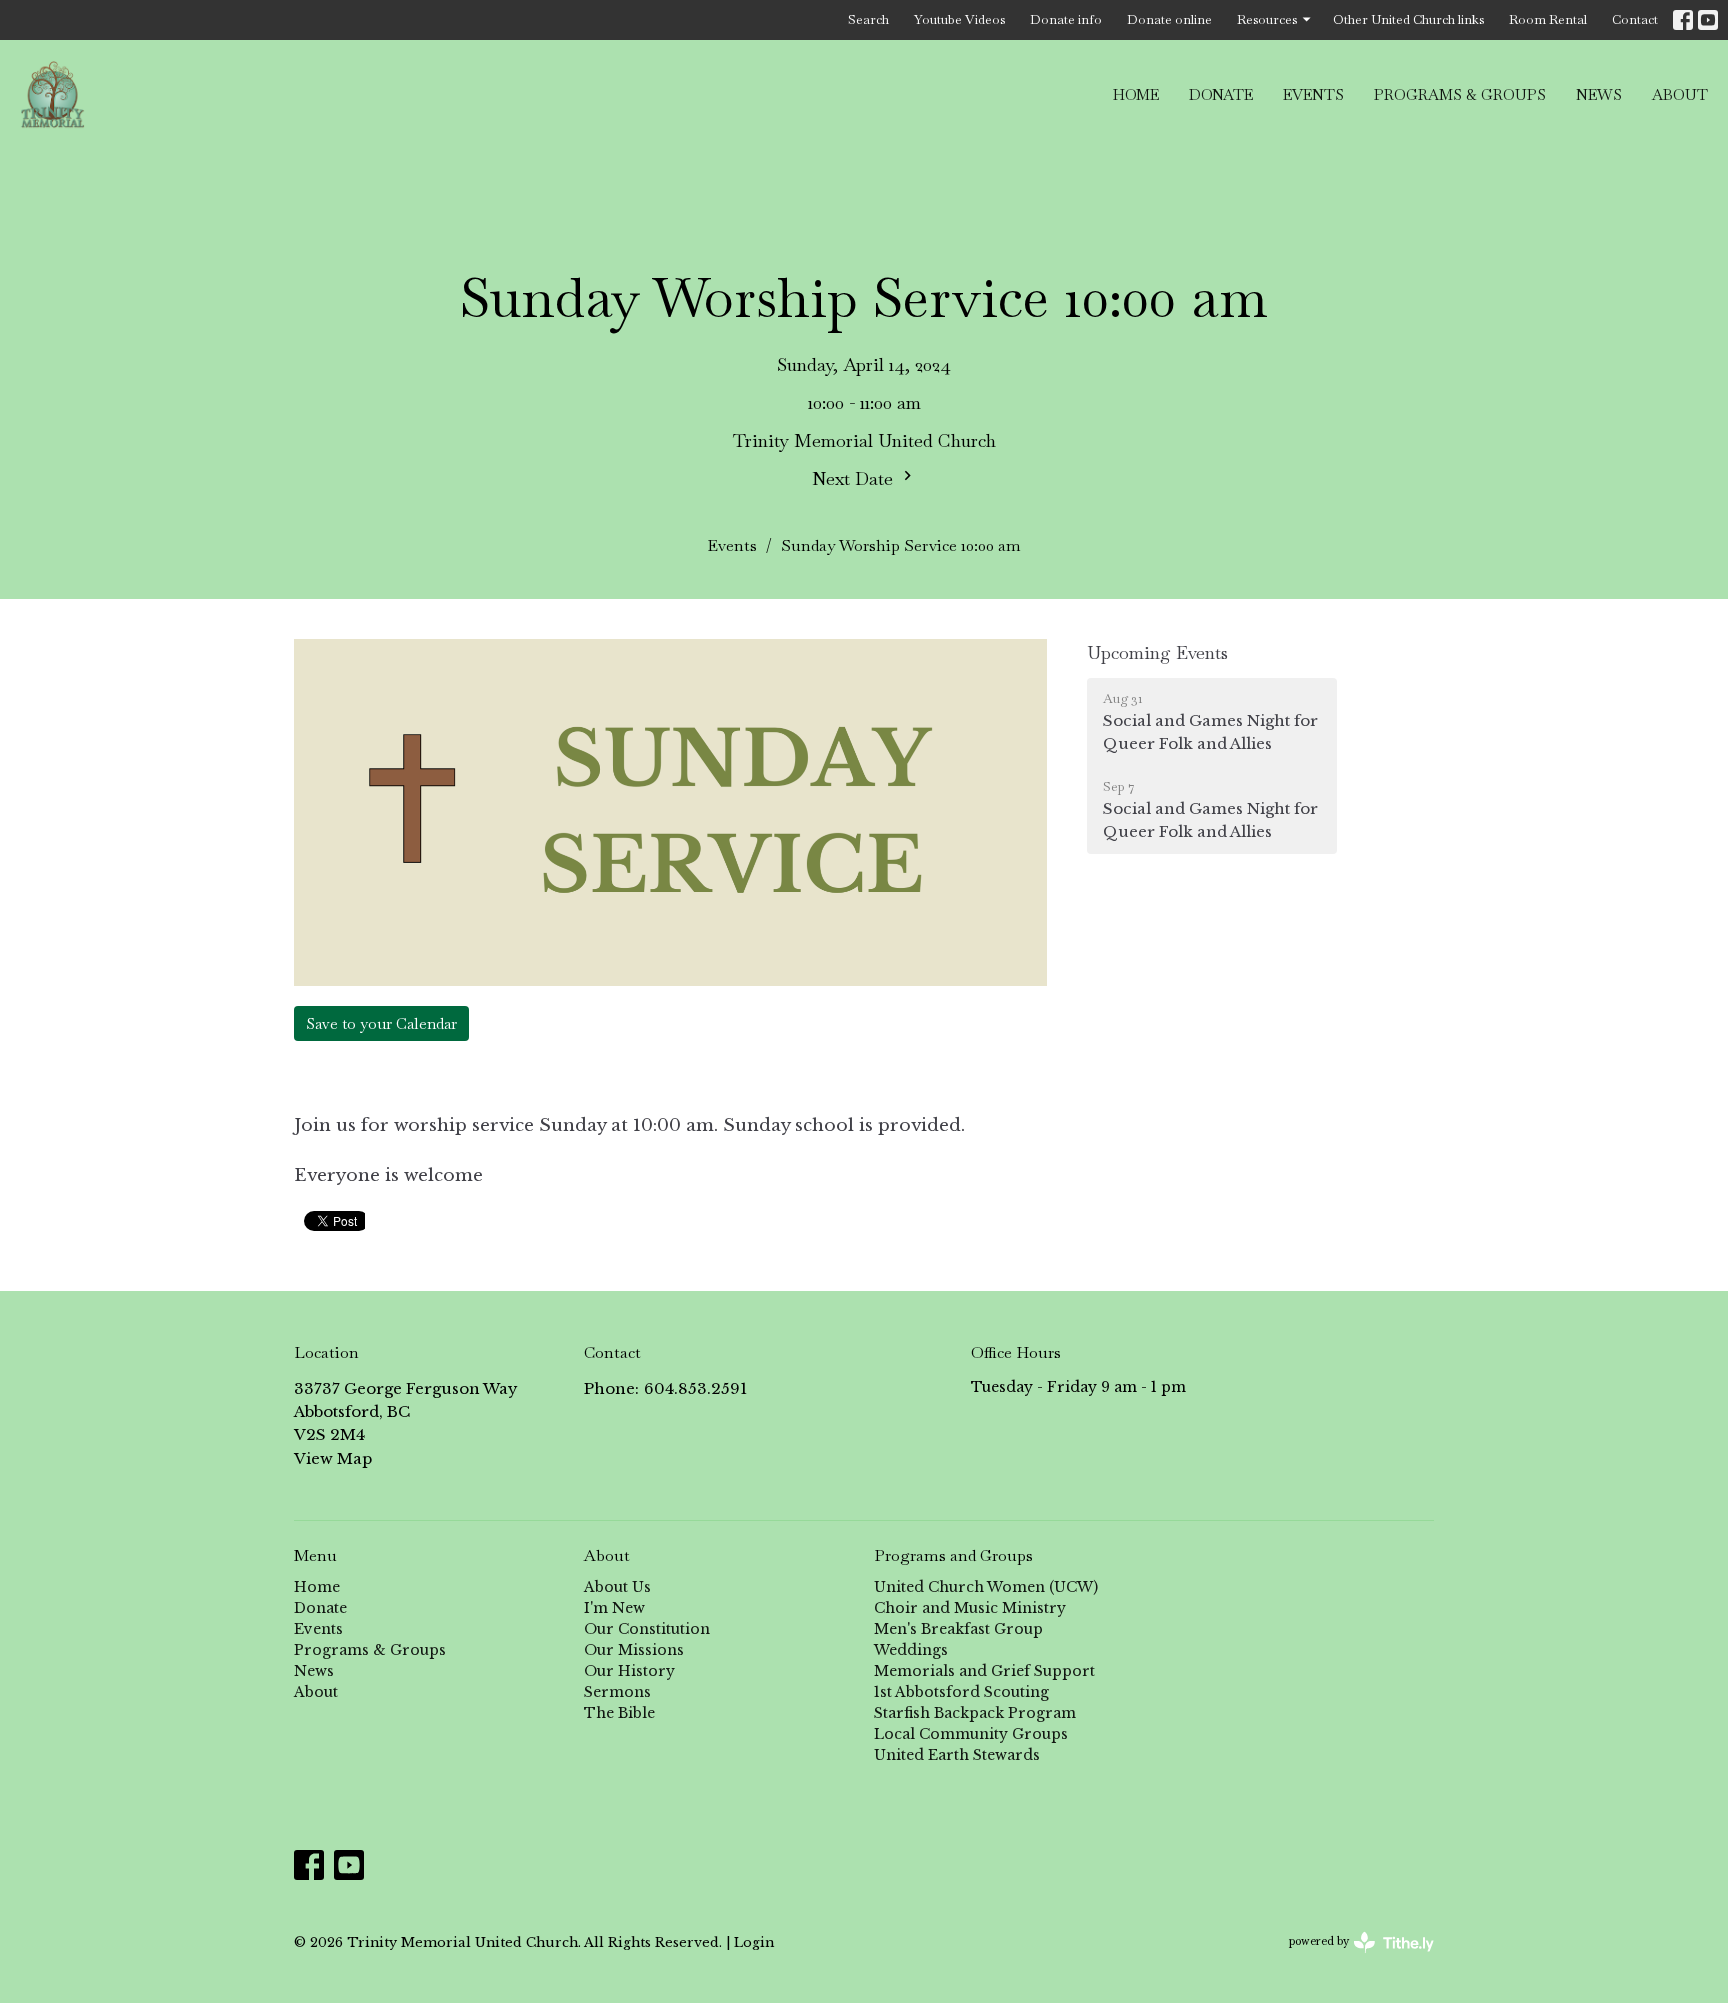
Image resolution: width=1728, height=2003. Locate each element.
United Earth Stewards (957, 1755)
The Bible (619, 1713)
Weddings (911, 1650)
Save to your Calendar (381, 1023)
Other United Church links (1408, 19)
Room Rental (1548, 19)
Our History (629, 1671)
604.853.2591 (695, 1388)
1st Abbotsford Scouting (961, 1692)
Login (754, 1942)
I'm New (614, 1608)
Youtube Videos (959, 19)
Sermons (617, 1692)
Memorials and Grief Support (984, 1671)
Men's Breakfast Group (958, 1629)
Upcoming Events (1157, 652)
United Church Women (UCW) (986, 1587)
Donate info (1066, 19)
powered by (1352, 1958)
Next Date (855, 478)
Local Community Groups (971, 1734)
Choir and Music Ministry (970, 1608)
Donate (1221, 94)
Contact (1635, 19)
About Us (617, 1587)
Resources (1267, 19)
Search (868, 19)
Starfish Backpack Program (975, 1713)
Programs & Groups (1460, 94)
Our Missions (634, 1650)
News (1599, 94)
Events (1313, 94)
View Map (333, 1458)
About (1680, 94)
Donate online (1169, 19)
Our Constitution (647, 1629)
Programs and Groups (953, 1555)
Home (1136, 94)
